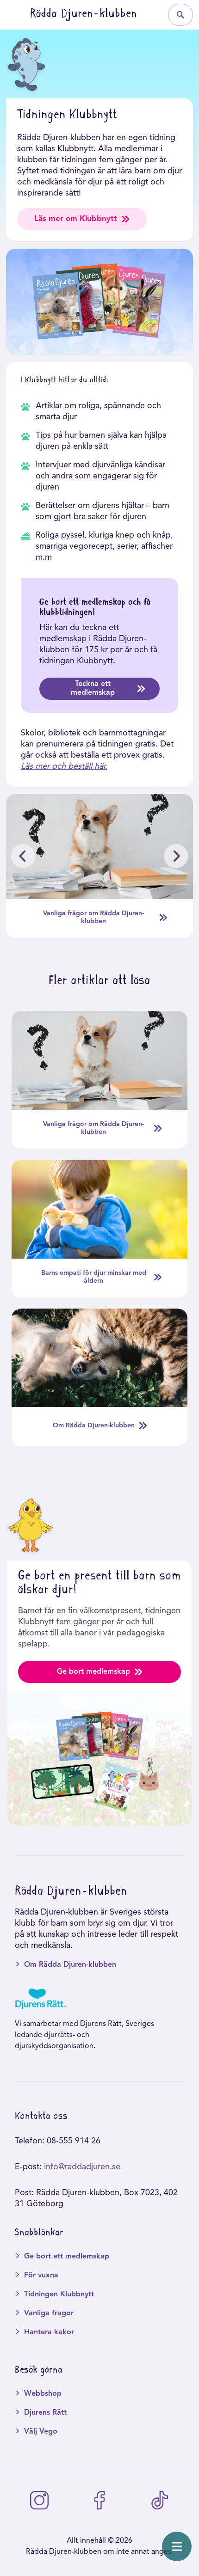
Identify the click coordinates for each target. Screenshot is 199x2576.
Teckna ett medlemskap (93, 688)
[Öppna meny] (177, 2546)
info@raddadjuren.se (82, 2167)
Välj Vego (41, 2432)
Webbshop (43, 2394)
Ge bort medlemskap (93, 1672)
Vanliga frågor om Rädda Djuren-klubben (93, 917)
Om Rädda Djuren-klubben (94, 1426)
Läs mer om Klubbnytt (76, 219)
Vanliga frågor (49, 2313)
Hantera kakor (49, 2332)
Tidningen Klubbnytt (59, 2295)
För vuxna (41, 2276)
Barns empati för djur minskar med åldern (94, 1277)
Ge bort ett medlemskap (67, 2257)
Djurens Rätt (45, 2413)
